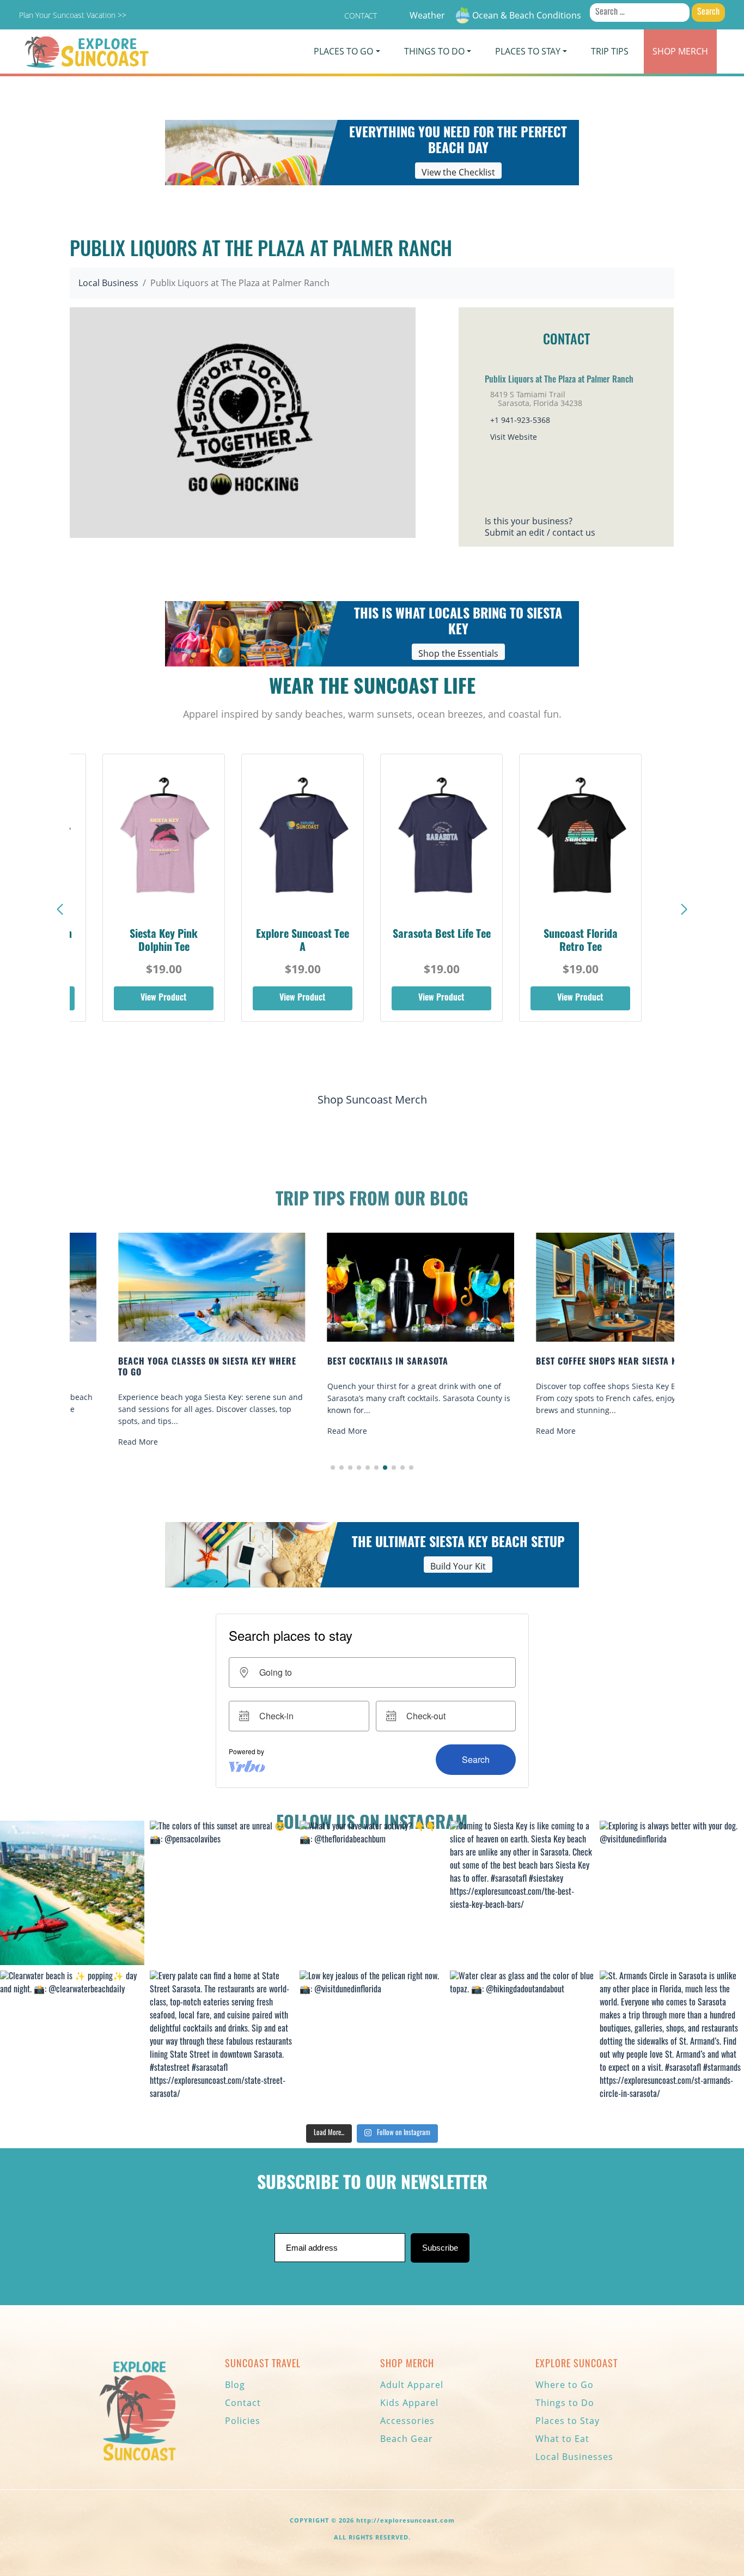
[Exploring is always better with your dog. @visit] (672, 1893)
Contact (361, 16)
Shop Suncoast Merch (372, 1099)
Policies (243, 2421)
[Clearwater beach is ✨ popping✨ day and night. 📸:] (72, 2043)
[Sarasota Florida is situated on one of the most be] (72, 1893)
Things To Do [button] (434, 51)
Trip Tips (610, 51)
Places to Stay (568, 2421)
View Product (164, 998)
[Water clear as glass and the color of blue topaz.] (522, 2043)
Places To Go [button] (343, 51)
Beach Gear (407, 2439)
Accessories (407, 2421)
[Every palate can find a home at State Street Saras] (222, 2043)
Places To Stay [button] (528, 51)
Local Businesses (574, 2457)
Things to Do (565, 2403)
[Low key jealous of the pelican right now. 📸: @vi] (372, 2043)
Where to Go (565, 2385)
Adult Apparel (412, 2385)
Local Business (108, 283)
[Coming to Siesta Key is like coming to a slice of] (522, 1893)
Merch (680, 51)
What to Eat (562, 2439)
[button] (684, 910)
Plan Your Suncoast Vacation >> (73, 15)
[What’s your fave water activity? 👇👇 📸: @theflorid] (372, 1893)
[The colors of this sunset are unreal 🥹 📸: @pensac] (222, 1893)
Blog (235, 2385)
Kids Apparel (409, 2403)
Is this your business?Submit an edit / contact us (540, 527)
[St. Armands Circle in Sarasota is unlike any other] (672, 2043)
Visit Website (514, 437)
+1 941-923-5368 (520, 420)
